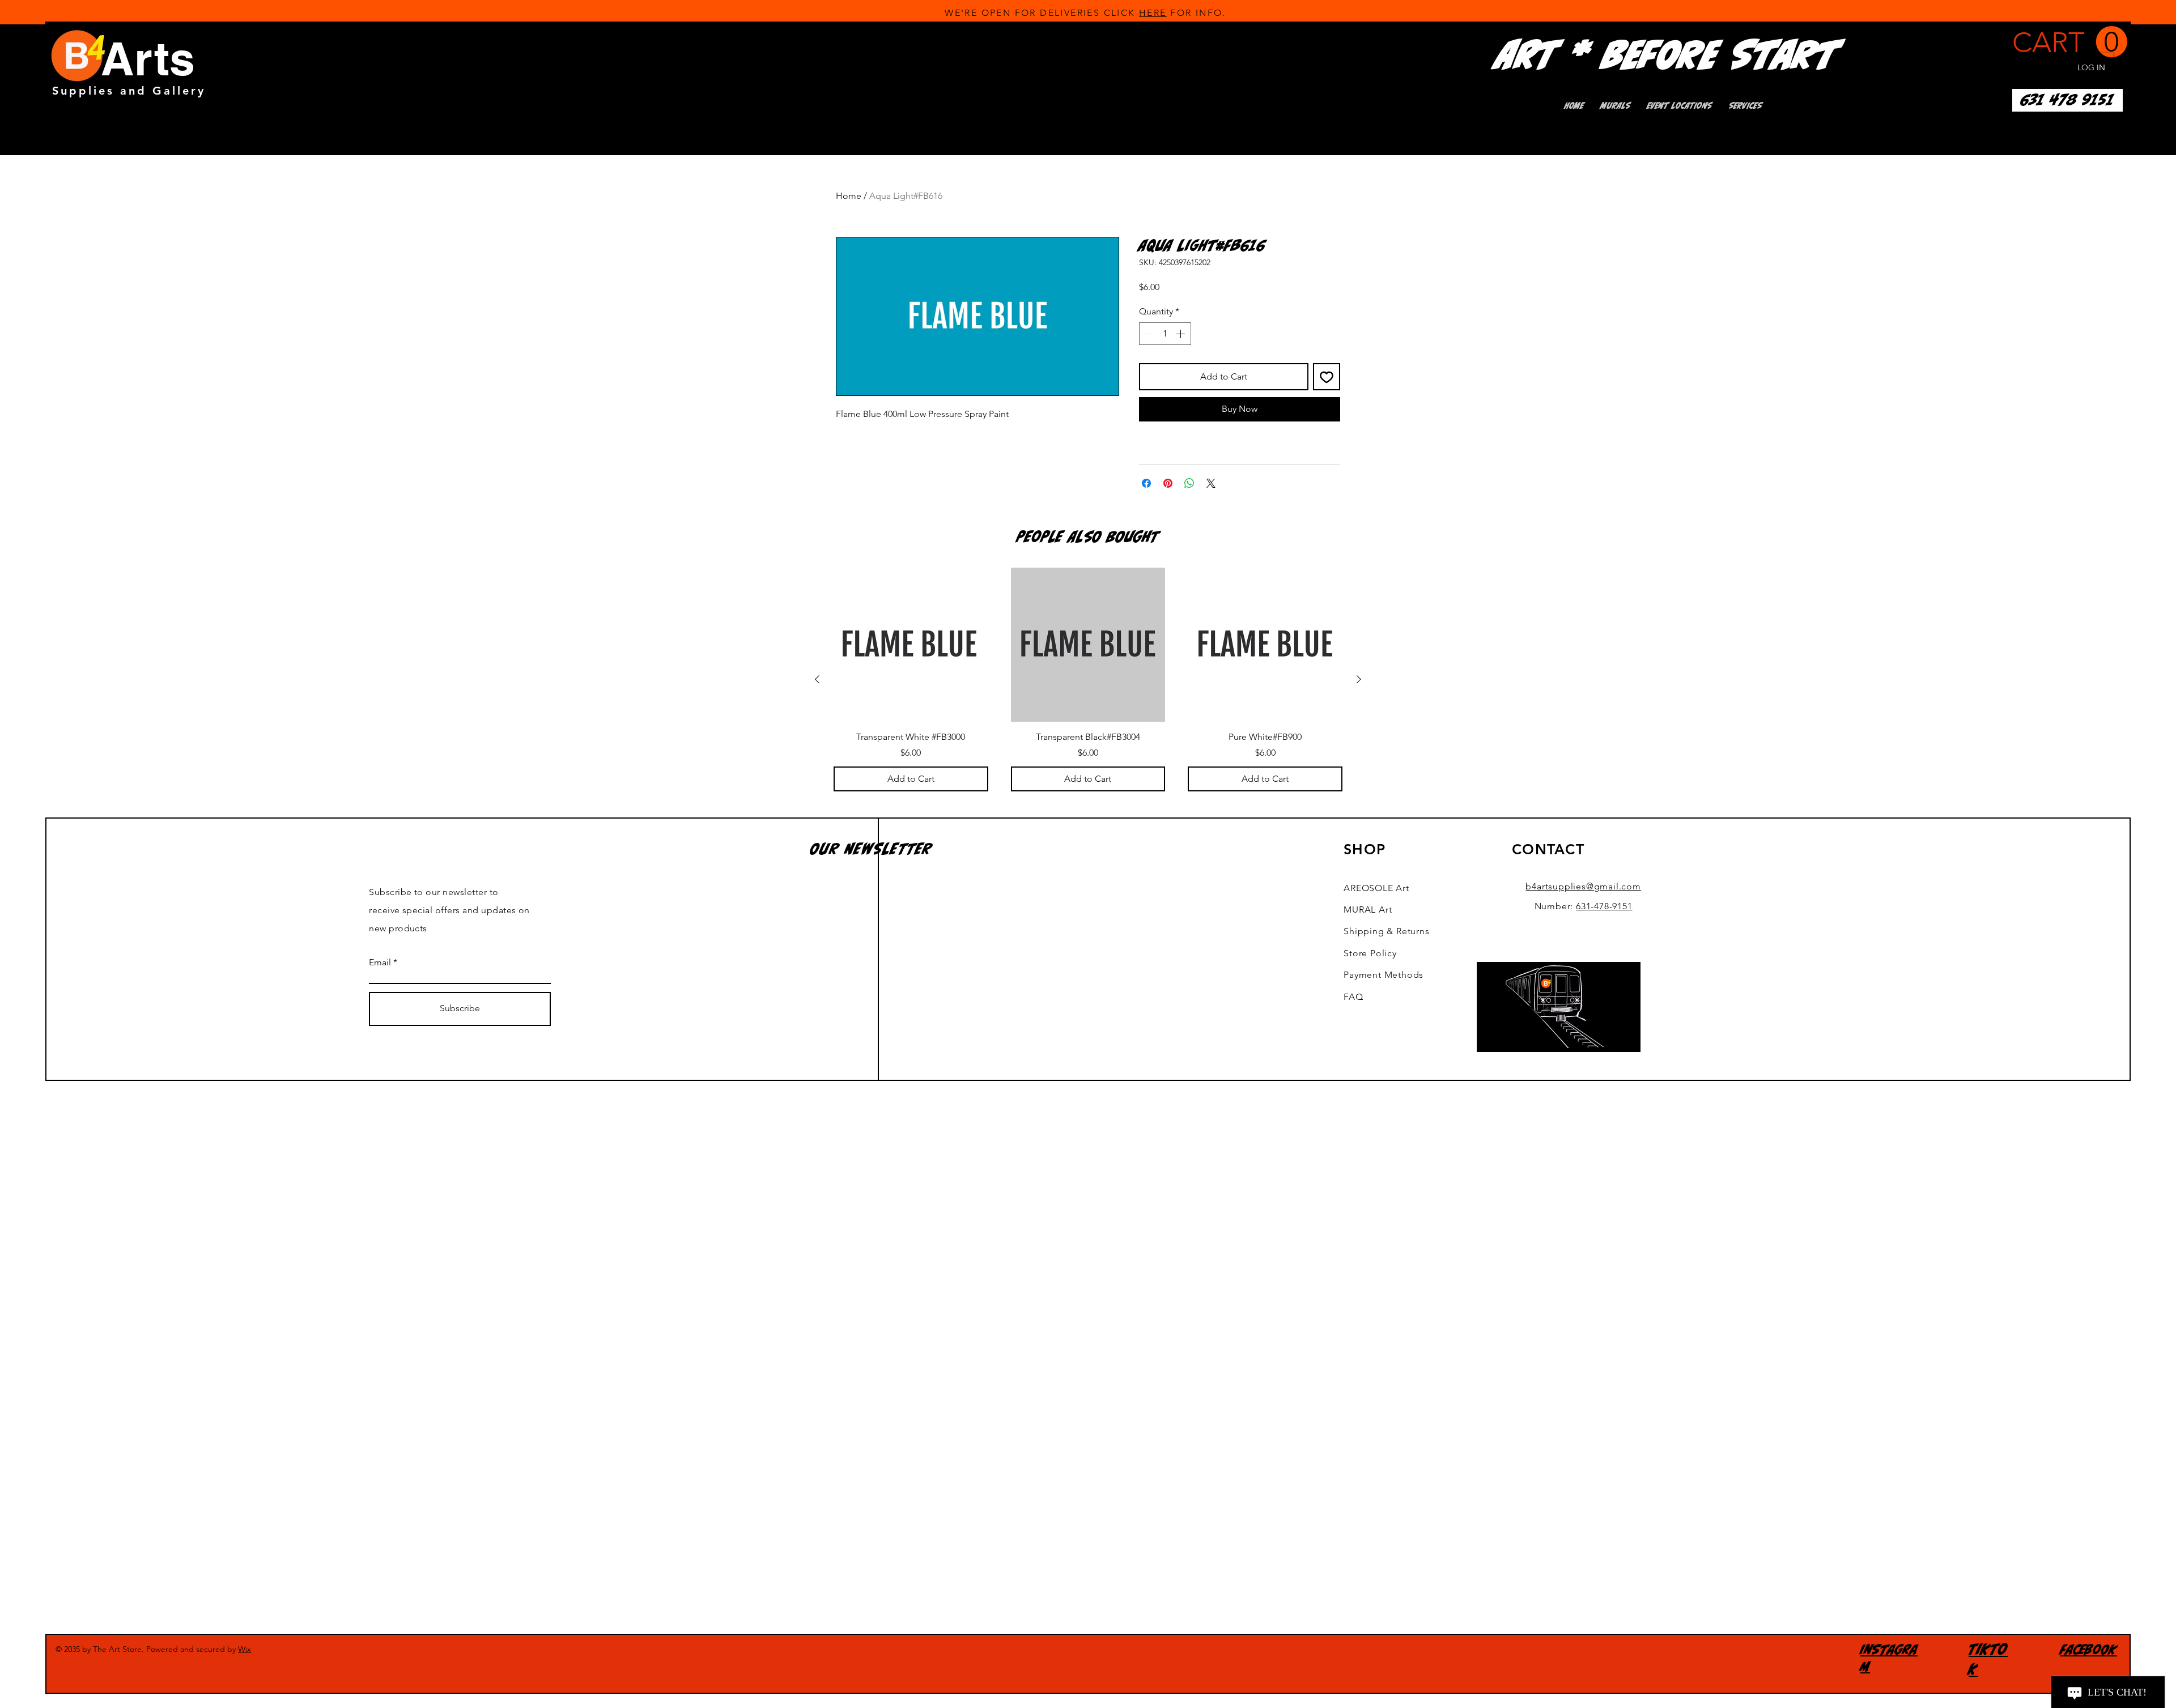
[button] (2070, 42)
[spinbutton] (1165, 334)
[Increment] (1181, 334)
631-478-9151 (1604, 906)
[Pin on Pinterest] (1168, 483)
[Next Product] (1359, 679)
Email (380, 962)
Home (849, 196)
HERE (1153, 13)
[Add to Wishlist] (1327, 377)
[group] (1088, 680)
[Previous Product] (817, 679)
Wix (245, 1649)
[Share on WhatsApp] (1189, 483)
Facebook (2089, 1649)
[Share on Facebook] (1146, 483)
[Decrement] (1149, 334)
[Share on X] (1211, 483)
